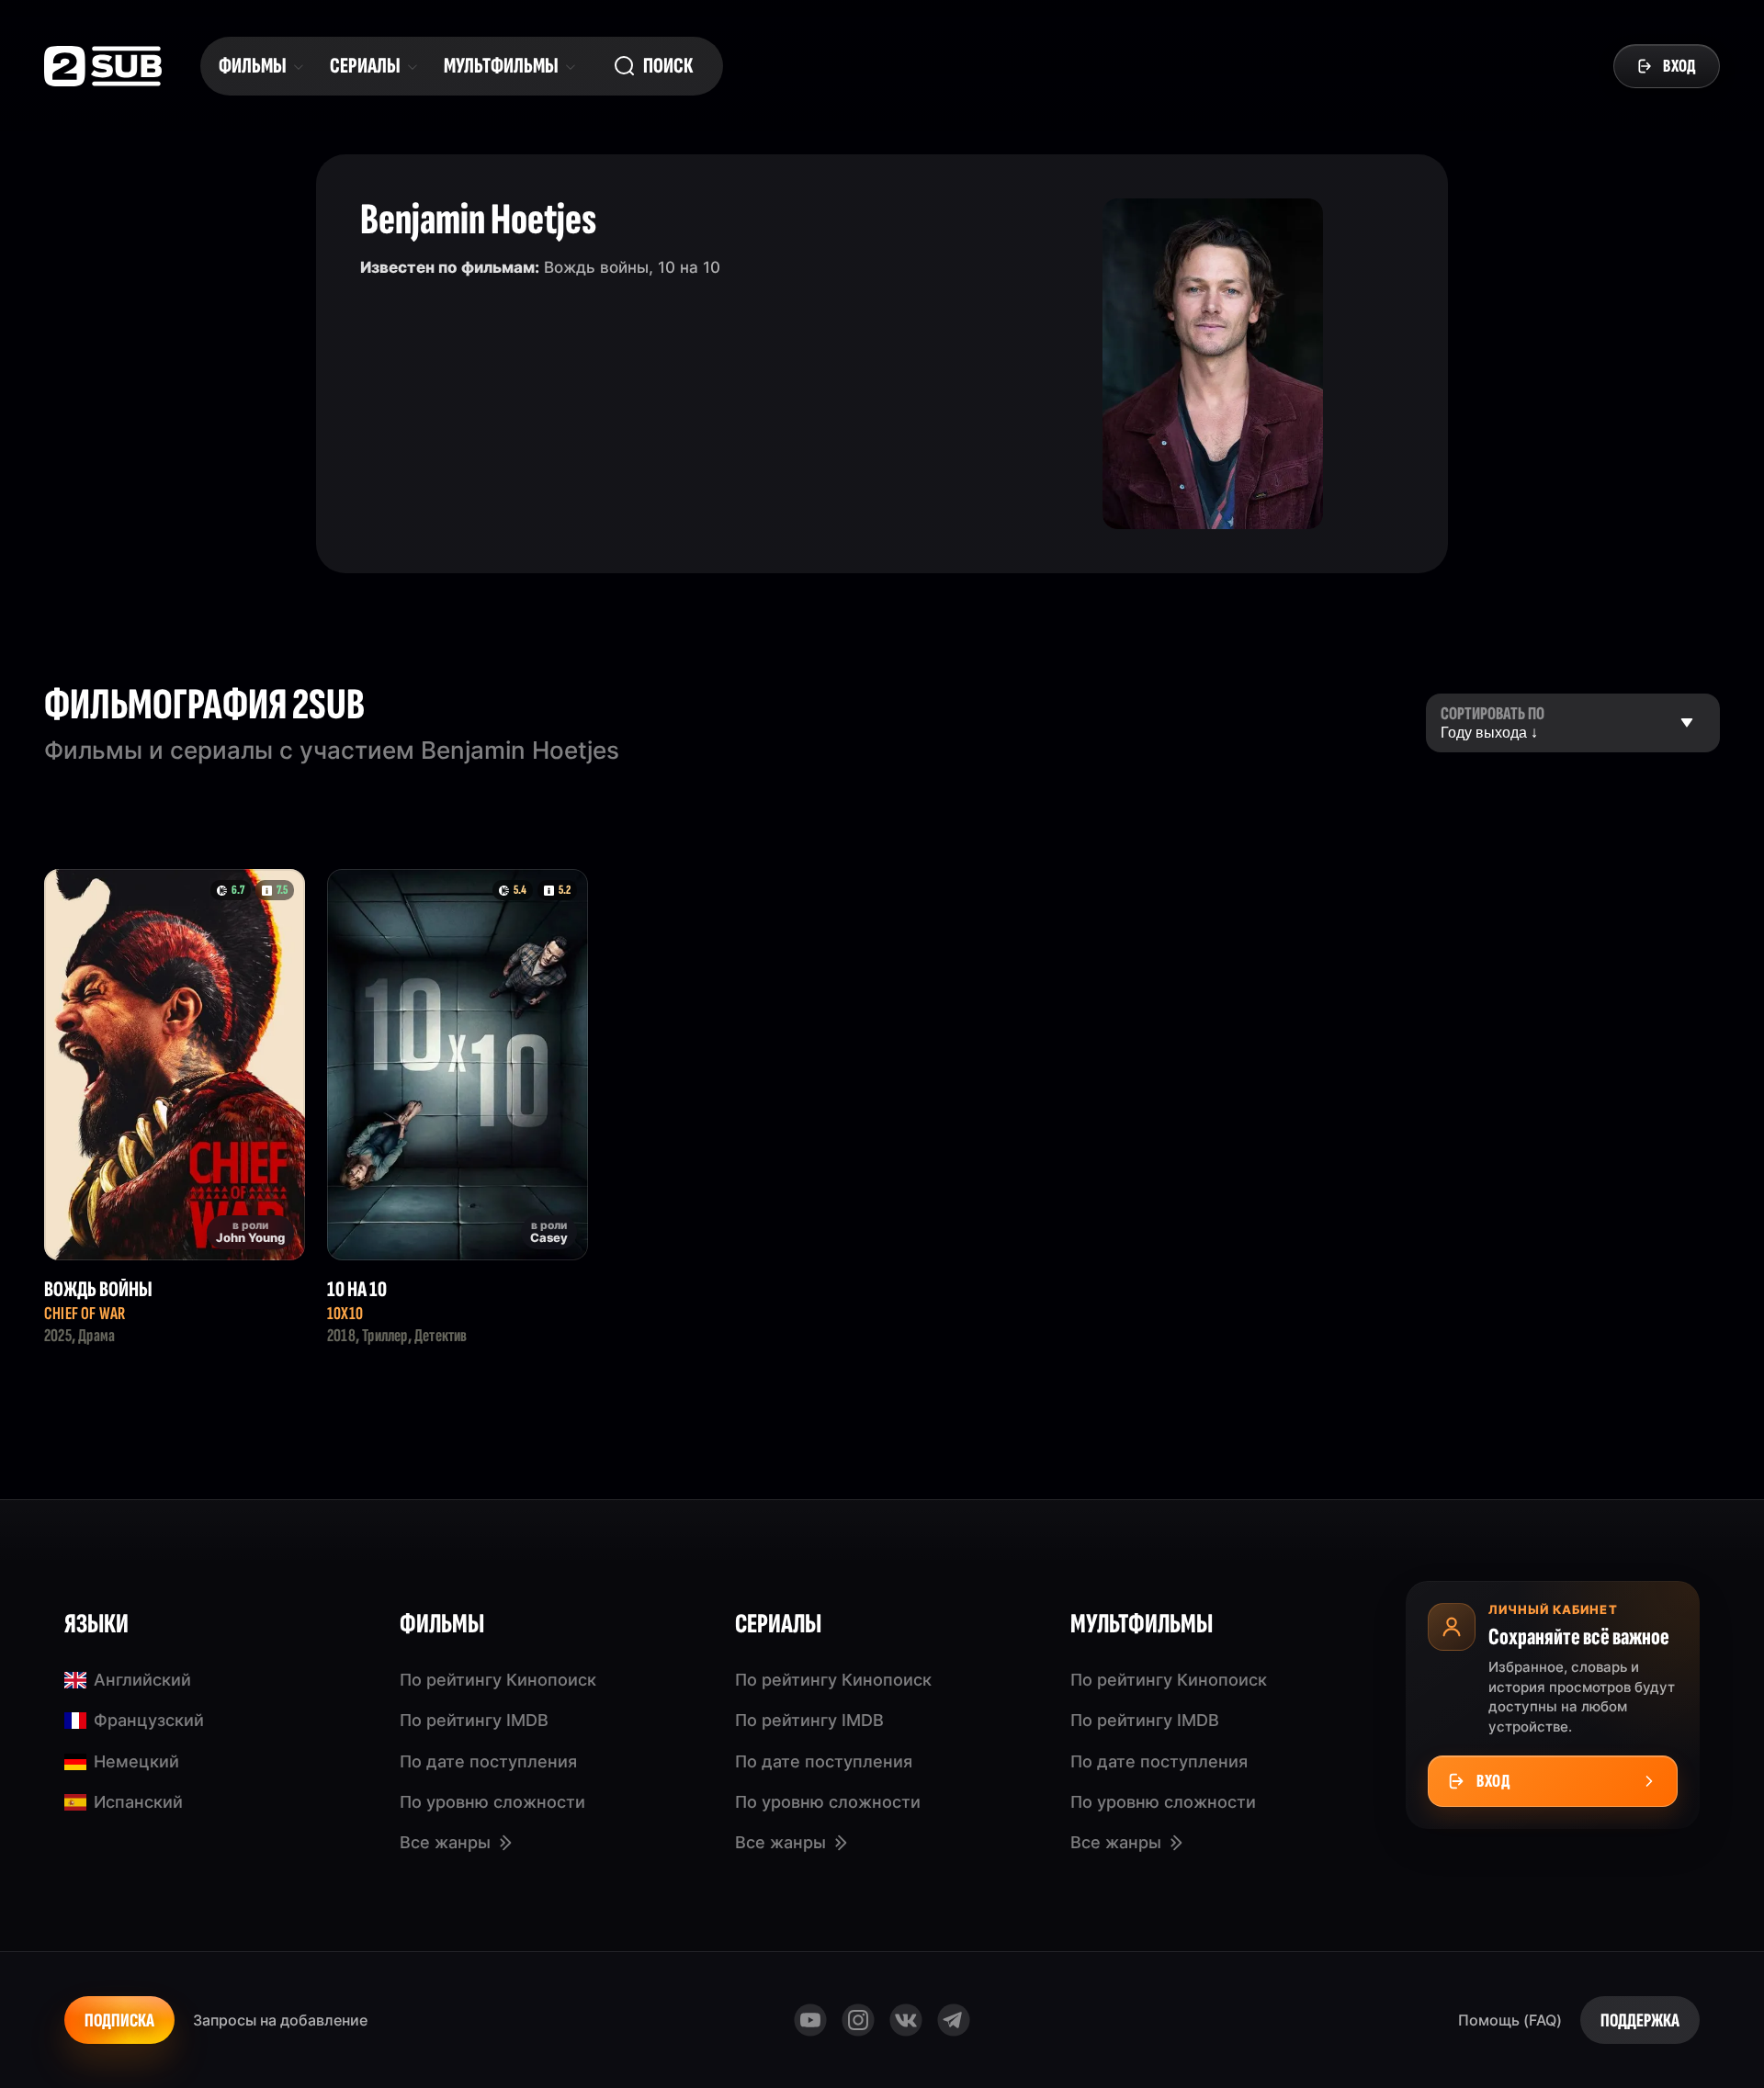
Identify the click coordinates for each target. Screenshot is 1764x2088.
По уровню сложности (492, 1802)
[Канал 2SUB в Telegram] (954, 2020)
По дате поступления (488, 1761)
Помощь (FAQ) (1510, 2020)
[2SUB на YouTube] (810, 2020)
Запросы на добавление (280, 2020)
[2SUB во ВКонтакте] (906, 2020)
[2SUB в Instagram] (858, 2020)
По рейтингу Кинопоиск (498, 1680)
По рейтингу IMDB (474, 1720)
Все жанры (445, 1842)
